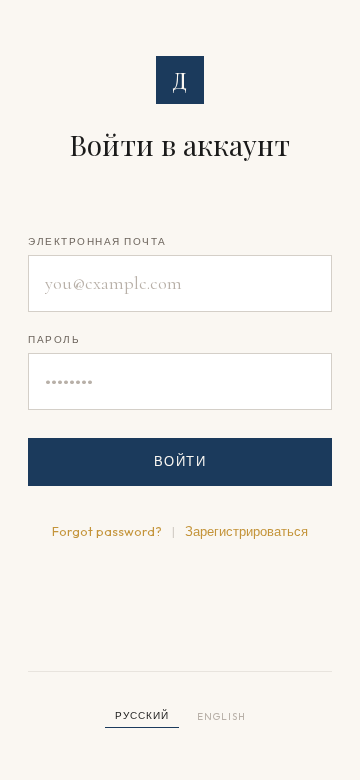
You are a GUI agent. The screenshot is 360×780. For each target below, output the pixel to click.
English (221, 716)
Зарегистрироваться (246, 531)
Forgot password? (107, 531)
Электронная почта (97, 241)
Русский (142, 715)
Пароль (54, 339)
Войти (180, 461)
